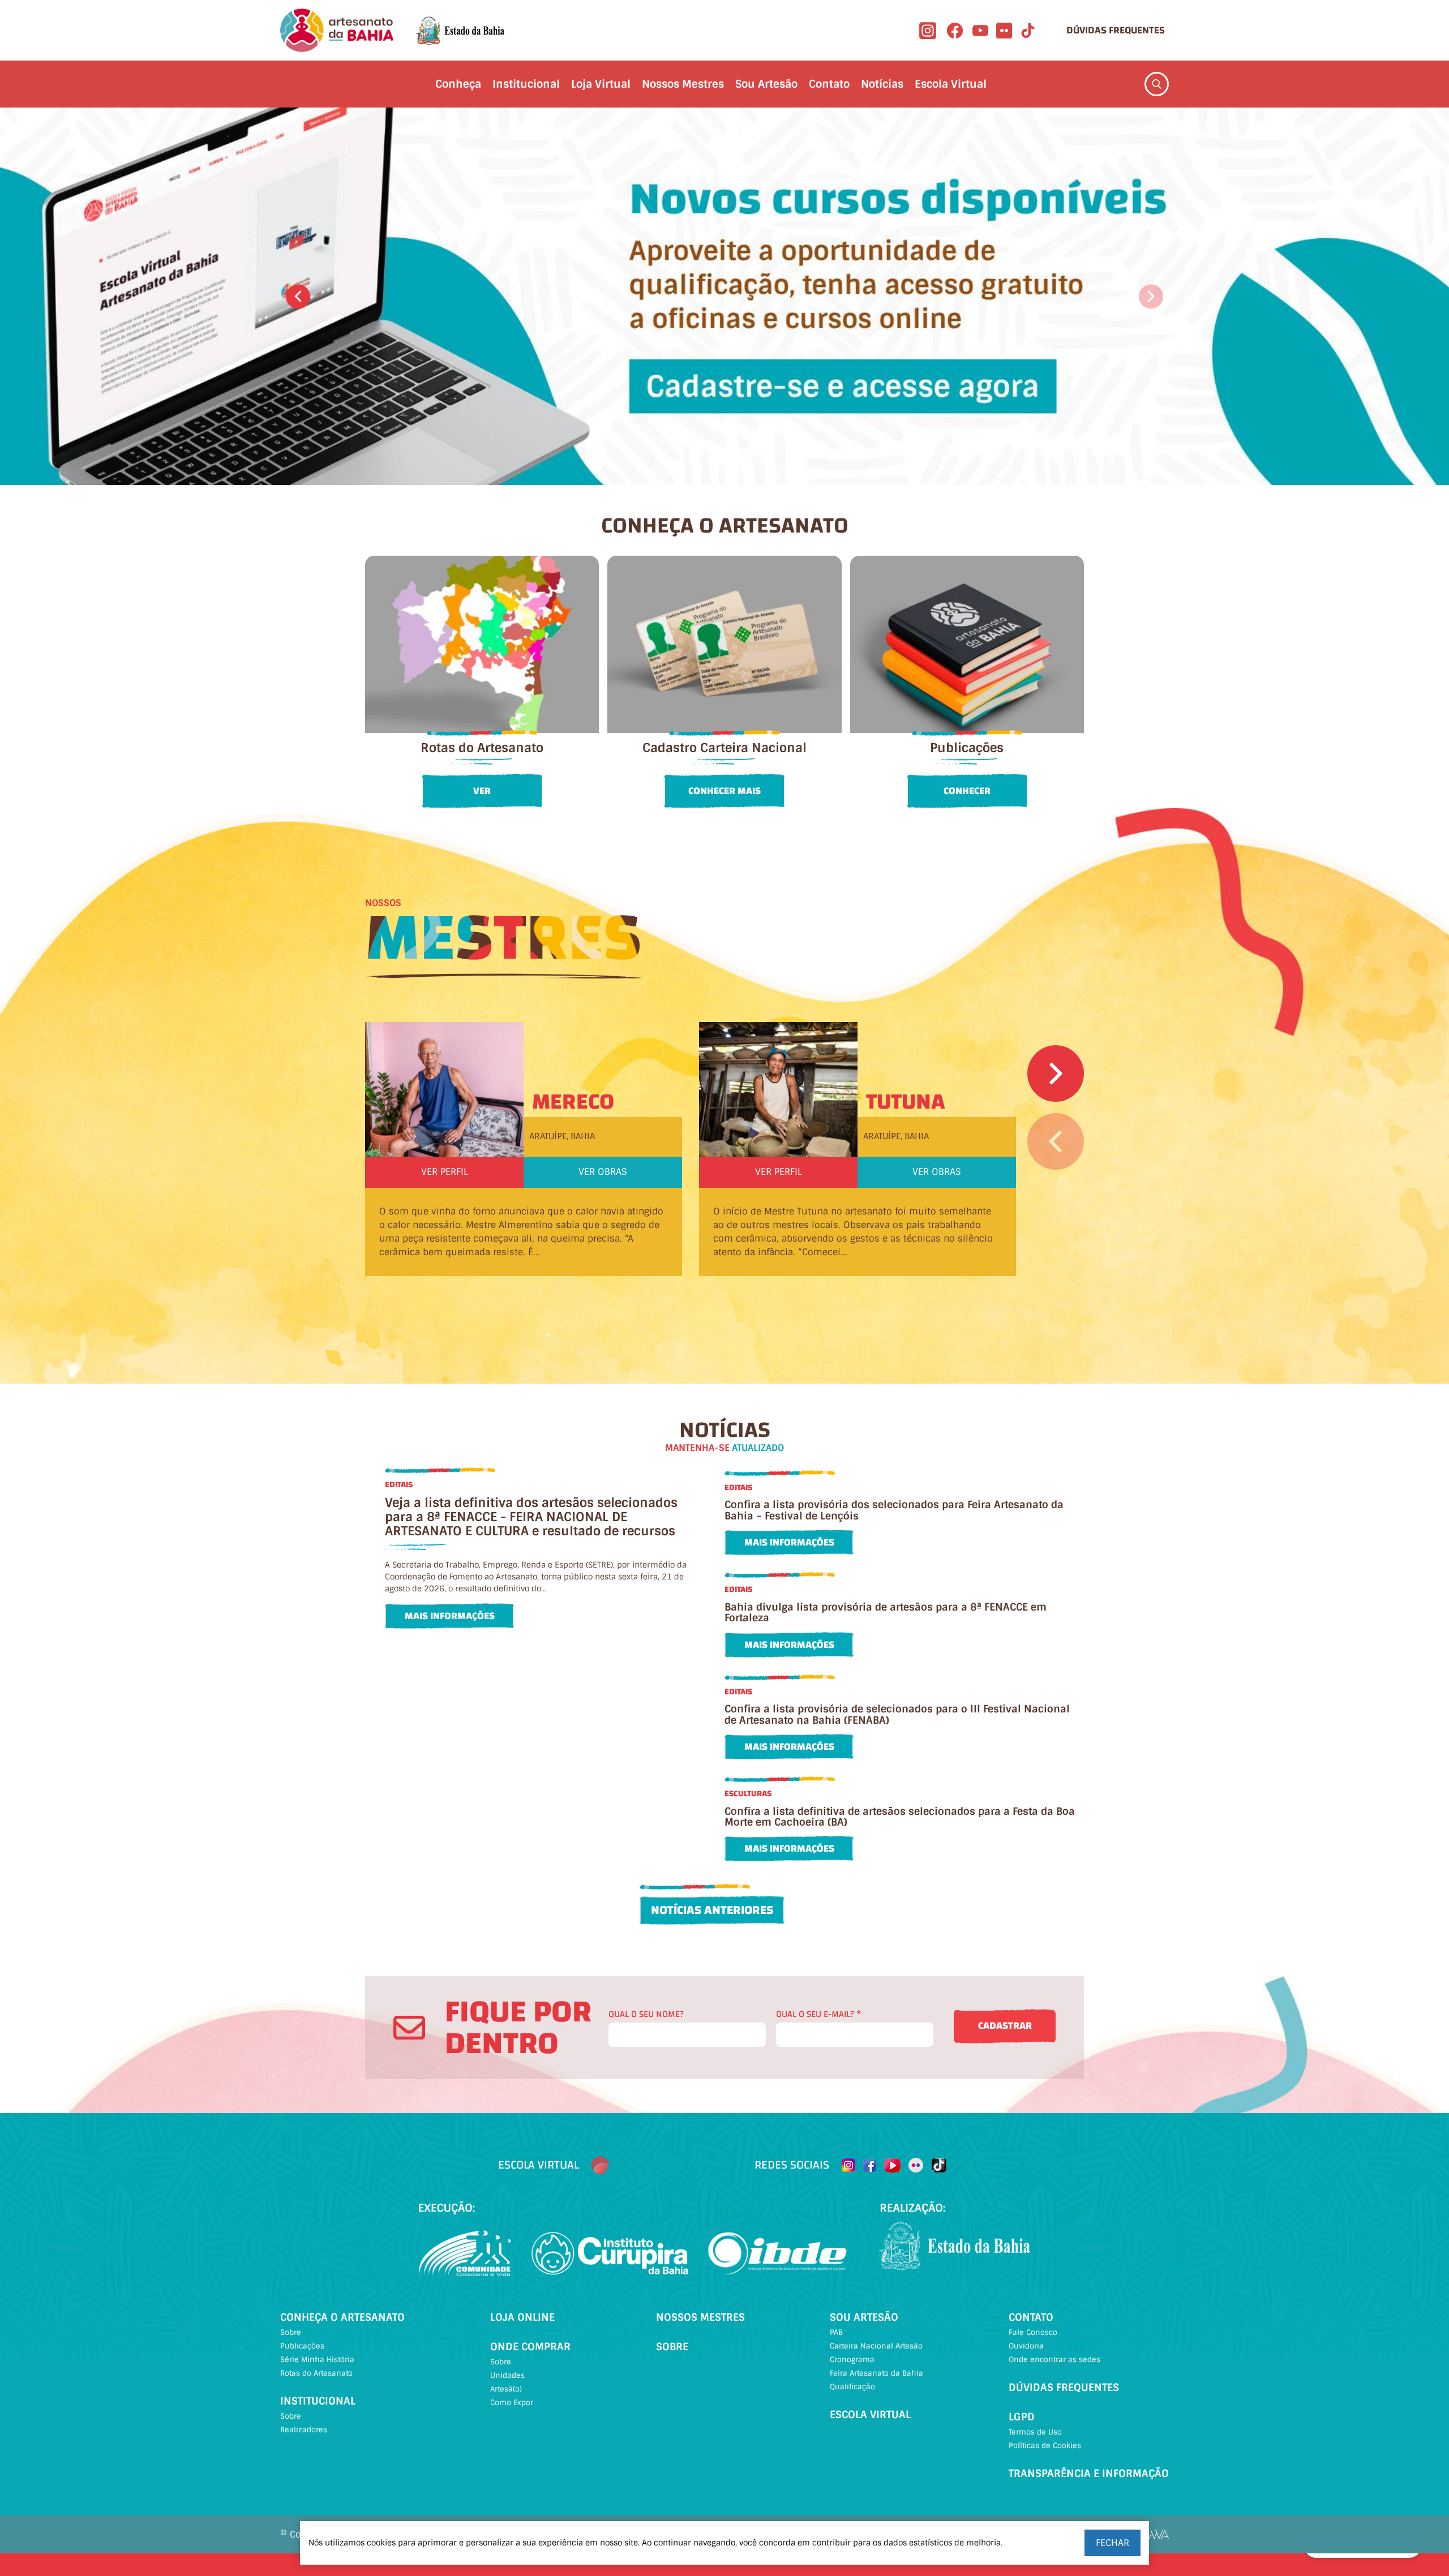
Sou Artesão (766, 84)
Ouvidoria (1026, 2346)
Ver (482, 791)
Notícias (882, 84)
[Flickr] (1004, 31)
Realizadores (304, 2430)
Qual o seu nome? (646, 2014)
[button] (298, 296)
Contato (829, 84)
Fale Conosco (1033, 2332)
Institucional (526, 84)
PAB (836, 2332)
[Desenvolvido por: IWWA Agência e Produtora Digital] (1154, 2534)
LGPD (1022, 2417)
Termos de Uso (1035, 2432)
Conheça (458, 84)
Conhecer (967, 791)
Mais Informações (450, 1616)
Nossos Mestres (683, 84)
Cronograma (852, 2360)
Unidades (507, 2375)
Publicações (302, 2346)
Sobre (291, 2332)
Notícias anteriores (712, 1910)
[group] (724, 296)
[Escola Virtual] (600, 2165)
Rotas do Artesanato (316, 2373)
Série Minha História (317, 2360)
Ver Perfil (445, 1172)
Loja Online (522, 2317)
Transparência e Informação (1089, 2474)
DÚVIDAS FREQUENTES (1116, 30)
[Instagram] (928, 31)
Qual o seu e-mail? (818, 2014)
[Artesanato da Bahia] (337, 30)
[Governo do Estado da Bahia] (460, 31)
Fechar (1113, 2543)
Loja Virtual (601, 84)
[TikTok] (1028, 31)
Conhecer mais (724, 791)
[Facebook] (955, 31)
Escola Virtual (951, 84)
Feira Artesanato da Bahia (876, 2373)
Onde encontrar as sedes (1054, 2360)
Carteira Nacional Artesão (876, 2346)
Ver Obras (603, 1172)
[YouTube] (980, 31)
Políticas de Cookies (1045, 2446)
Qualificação (852, 2387)
